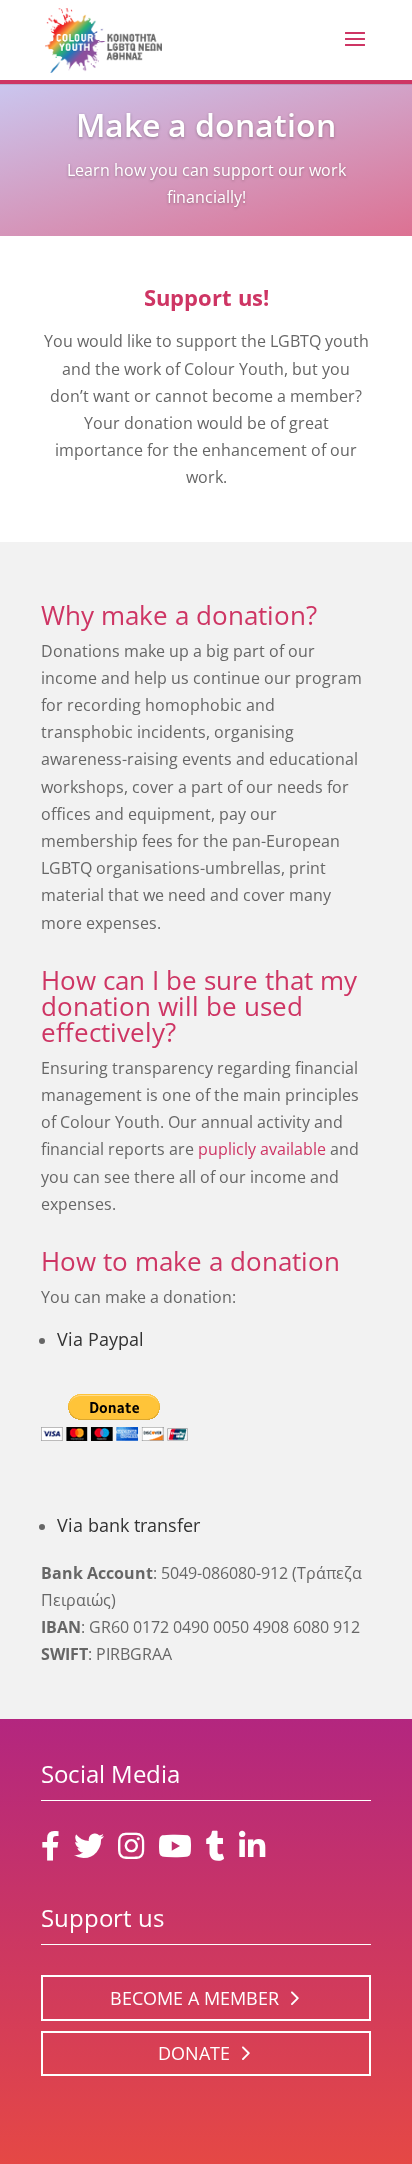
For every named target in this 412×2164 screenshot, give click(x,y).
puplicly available (262, 1149)
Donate (194, 2053)
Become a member (194, 1998)
